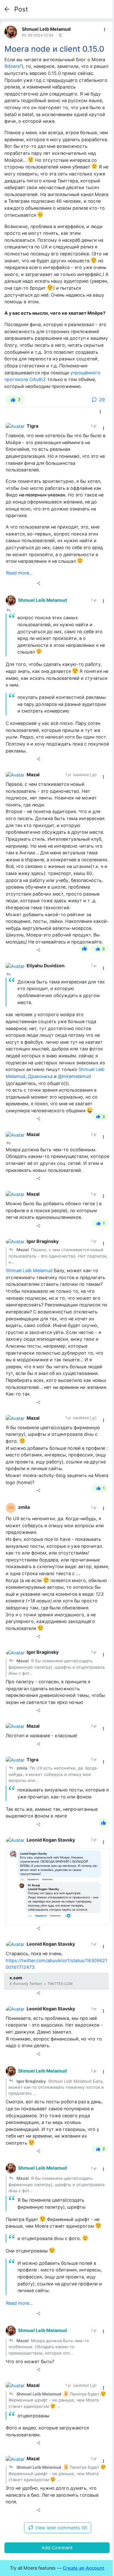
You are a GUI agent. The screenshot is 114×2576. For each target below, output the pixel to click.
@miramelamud (74, 1076)
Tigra (32, 426)
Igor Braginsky (43, 1241)
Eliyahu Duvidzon (46, 966)
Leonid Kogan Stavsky (51, 1840)
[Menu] (105, 30)
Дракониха (40, 1076)
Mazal (33, 775)
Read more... (19, 573)
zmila (24, 1507)
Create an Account (83, 2568)
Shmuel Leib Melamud (46, 29)
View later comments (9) (61, 2528)
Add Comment (57, 2548)
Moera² (14, 66)
